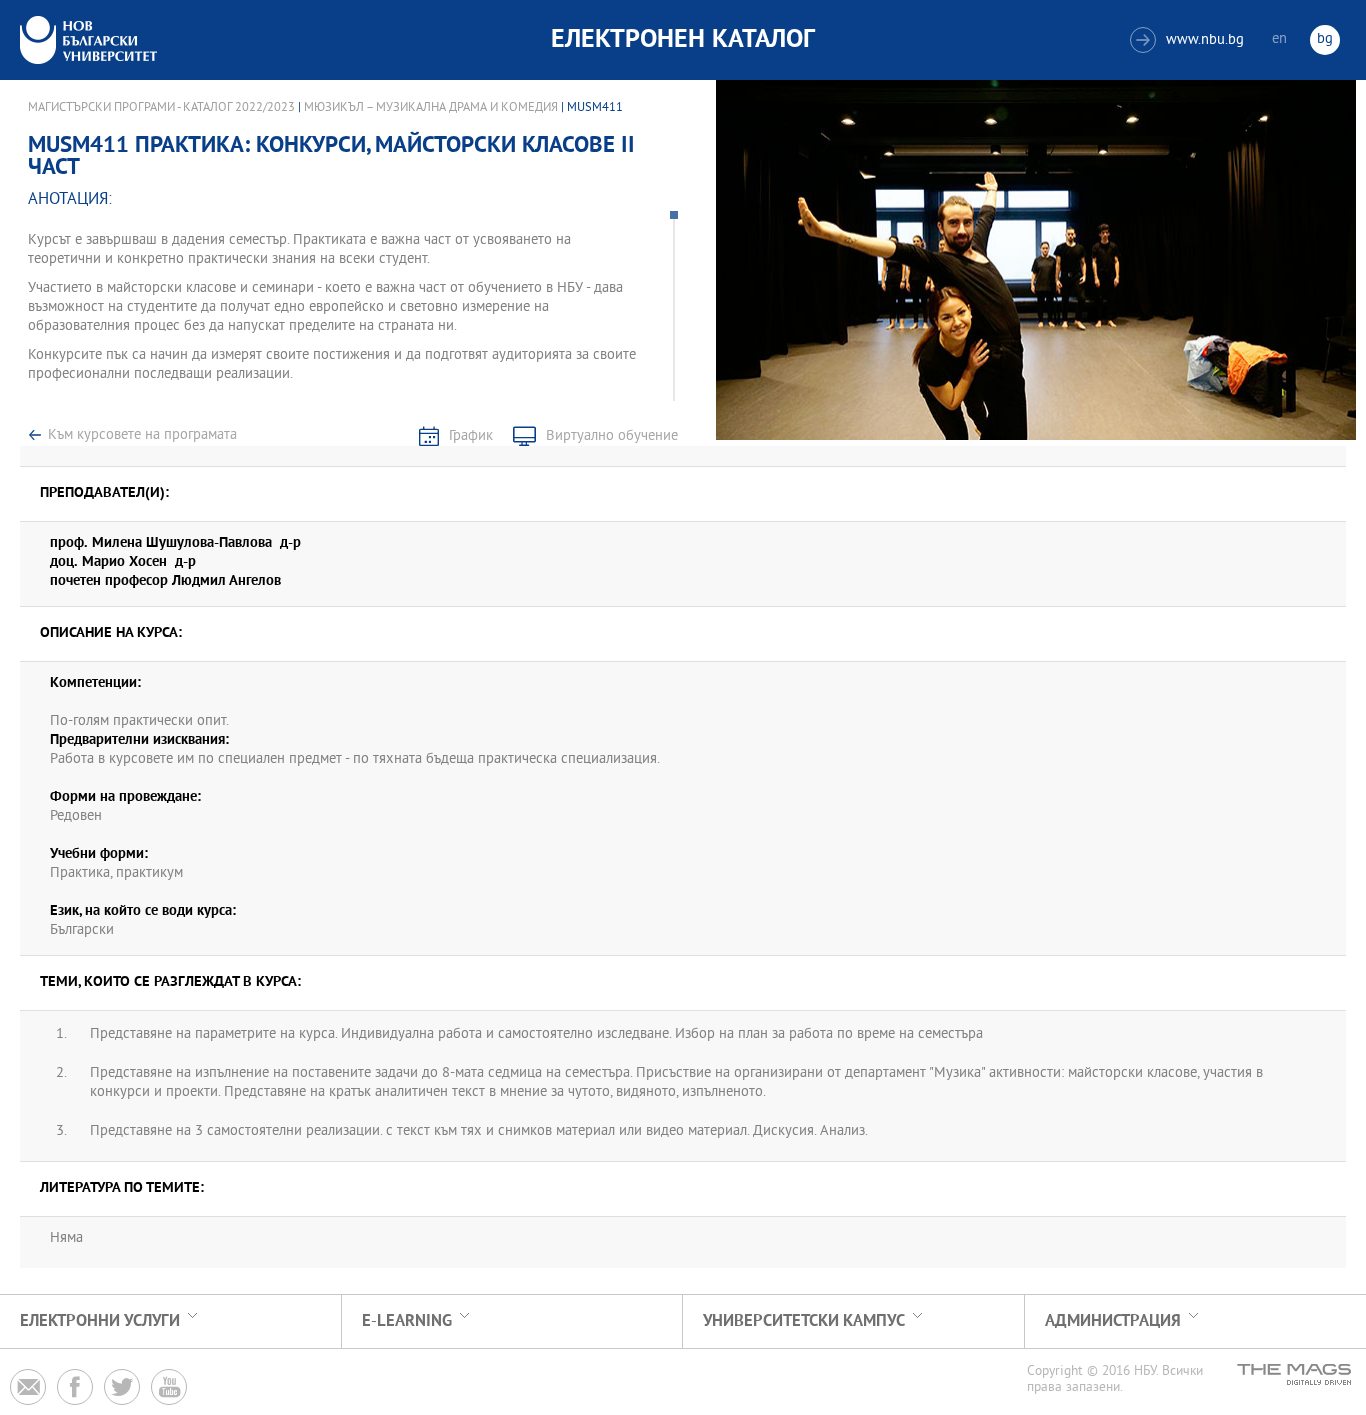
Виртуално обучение (612, 436)
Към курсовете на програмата (142, 435)
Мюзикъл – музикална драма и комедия (432, 108)
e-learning (407, 1321)
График (471, 436)
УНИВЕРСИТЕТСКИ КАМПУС (804, 1321)
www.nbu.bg (1189, 40)
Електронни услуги (100, 1321)
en (1279, 39)
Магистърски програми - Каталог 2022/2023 (161, 108)
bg (1325, 39)
